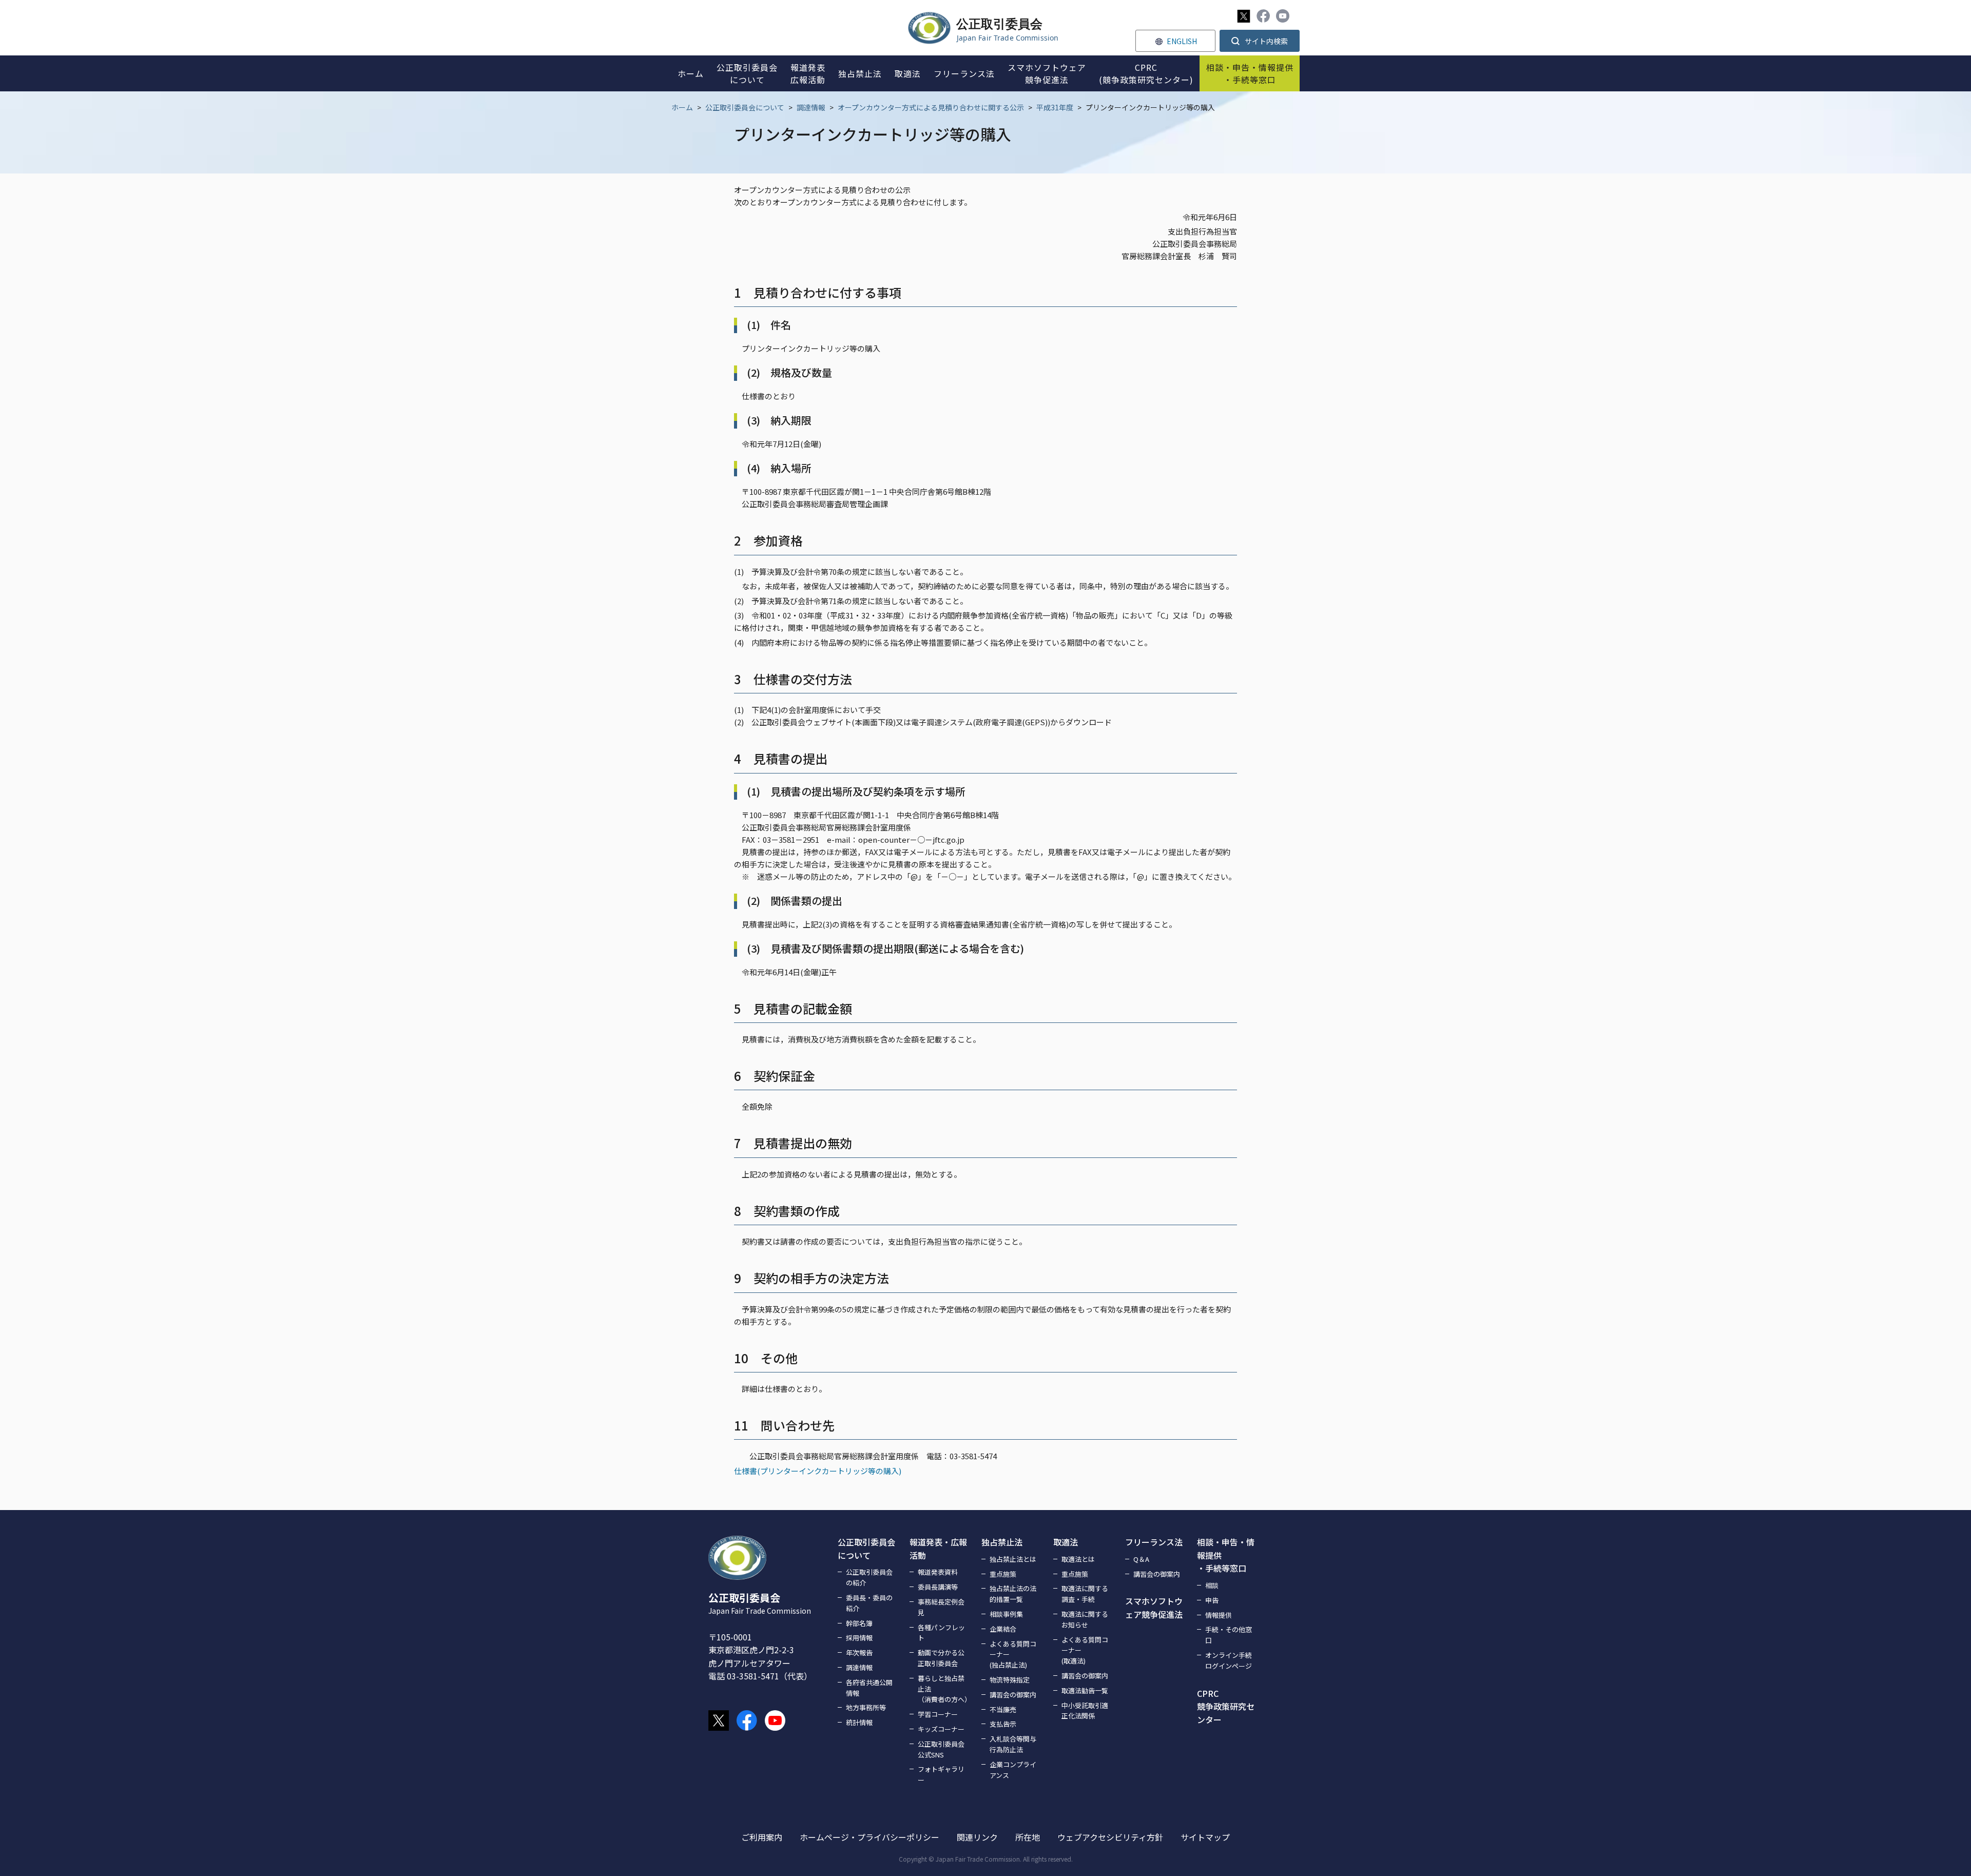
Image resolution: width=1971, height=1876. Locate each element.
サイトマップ (1205, 1837)
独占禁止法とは (1013, 1559)
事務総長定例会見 (941, 1607)
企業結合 (1003, 1629)
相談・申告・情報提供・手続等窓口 (1226, 1555)
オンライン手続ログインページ (1229, 1660)
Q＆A (1141, 1559)
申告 (1212, 1600)
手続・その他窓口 (1229, 1635)
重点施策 (1003, 1574)
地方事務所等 (866, 1707)
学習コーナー (938, 1714)
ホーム (682, 107)
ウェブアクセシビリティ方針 (1110, 1837)
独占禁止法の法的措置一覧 (1013, 1594)
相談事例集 (1006, 1614)
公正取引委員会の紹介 (869, 1577)
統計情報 (859, 1722)
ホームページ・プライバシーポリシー (869, 1837)
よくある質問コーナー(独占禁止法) (1013, 1655)
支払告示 (1003, 1724)
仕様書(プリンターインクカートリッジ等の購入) (818, 1471)
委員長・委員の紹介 (869, 1603)
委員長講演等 (938, 1587)
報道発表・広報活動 (938, 1549)
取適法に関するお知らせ (1085, 1619)
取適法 (1066, 1542)
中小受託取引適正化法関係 (1085, 1711)
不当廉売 (1003, 1709)
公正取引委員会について (745, 107)
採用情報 (859, 1638)
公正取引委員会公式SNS (941, 1749)
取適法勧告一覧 (1085, 1690)
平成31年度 (1055, 107)
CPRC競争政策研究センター (1226, 1706)
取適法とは (1078, 1559)
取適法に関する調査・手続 (1085, 1594)
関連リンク (977, 1837)
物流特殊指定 (1010, 1680)
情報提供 (1219, 1615)
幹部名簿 (859, 1623)
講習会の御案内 (1013, 1695)
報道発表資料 (938, 1572)
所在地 (1028, 1837)
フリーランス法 (1154, 1542)
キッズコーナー (941, 1729)
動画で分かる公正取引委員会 (941, 1658)
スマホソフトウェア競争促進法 (1154, 1608)
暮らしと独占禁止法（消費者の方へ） (943, 1689)
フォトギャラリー (941, 1774)
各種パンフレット (941, 1633)
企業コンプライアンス (1013, 1770)
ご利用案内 (762, 1837)
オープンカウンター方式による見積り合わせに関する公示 (931, 107)
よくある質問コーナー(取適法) (1085, 1650)
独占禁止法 (1002, 1542)
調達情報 (811, 107)
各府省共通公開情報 (869, 1688)
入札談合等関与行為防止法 (1013, 1744)
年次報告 (859, 1652)
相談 (1212, 1585)
